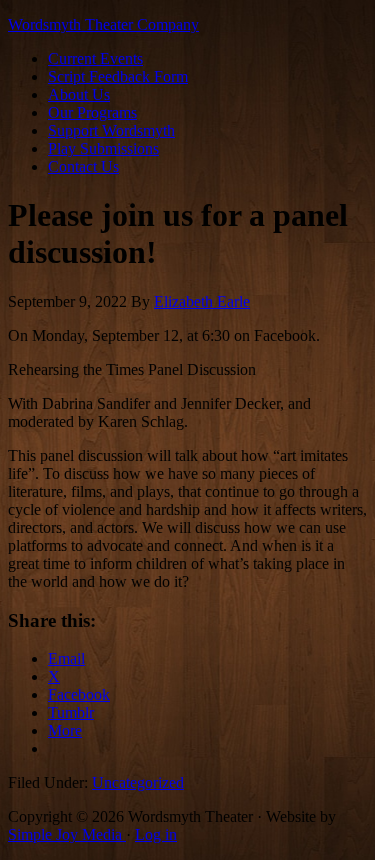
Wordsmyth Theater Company (103, 24)
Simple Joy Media (67, 834)
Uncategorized (138, 782)
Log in (156, 834)
